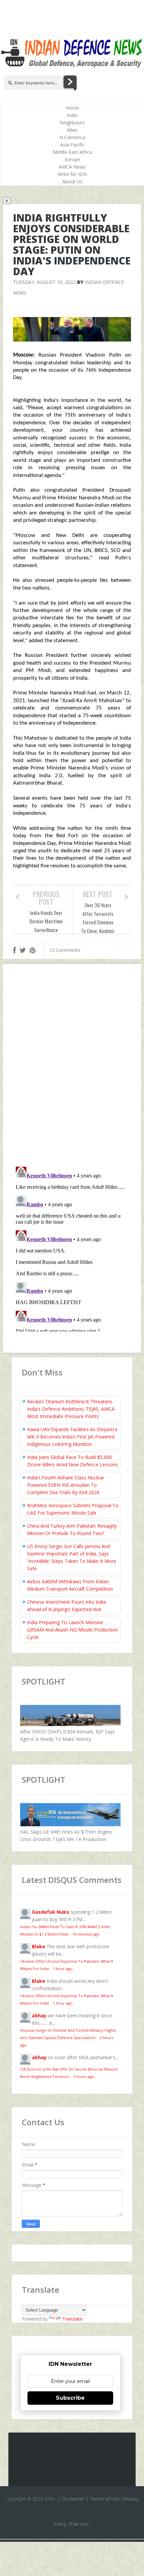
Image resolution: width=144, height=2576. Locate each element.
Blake (39, 1946)
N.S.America (72, 137)
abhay (39, 2015)
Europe (72, 159)
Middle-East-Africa (72, 152)
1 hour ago (63, 1969)
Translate (73, 2319)
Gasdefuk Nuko (51, 1912)
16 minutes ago (86, 1934)
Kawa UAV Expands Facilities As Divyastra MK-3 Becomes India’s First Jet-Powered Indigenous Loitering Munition (72, 1437)
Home (72, 108)
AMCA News (72, 167)
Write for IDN (72, 174)
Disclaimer (73, 2499)
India (72, 115)
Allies (72, 130)
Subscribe (70, 2398)
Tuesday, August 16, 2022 (44, 282)
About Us (72, 181)
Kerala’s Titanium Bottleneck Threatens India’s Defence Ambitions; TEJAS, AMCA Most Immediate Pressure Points (71, 1409)
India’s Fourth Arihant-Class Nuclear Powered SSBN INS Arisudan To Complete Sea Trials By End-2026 (66, 1485)
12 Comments (65, 950)
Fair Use (79, 2524)
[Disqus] (72, 1067)
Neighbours (72, 122)
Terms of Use (105, 2499)
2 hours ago (84, 2076)
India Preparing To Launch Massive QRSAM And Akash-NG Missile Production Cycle (73, 1630)
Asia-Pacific (72, 145)
